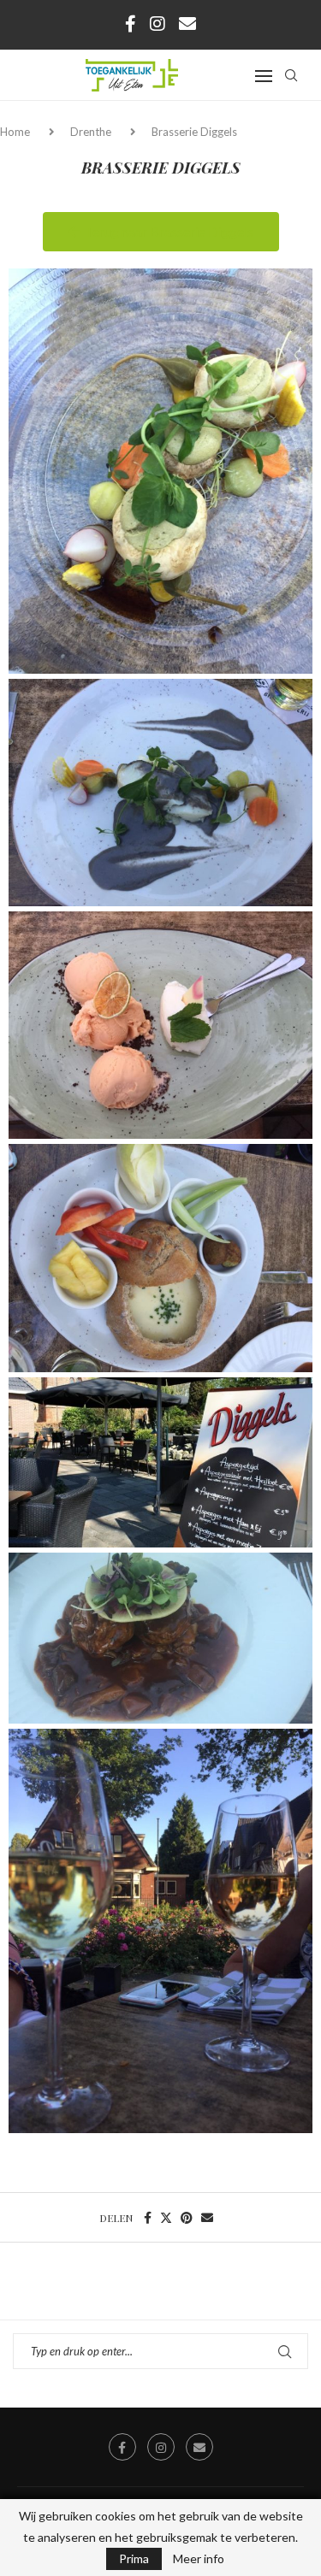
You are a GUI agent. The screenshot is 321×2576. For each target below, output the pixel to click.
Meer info (199, 2559)
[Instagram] (158, 23)
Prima (134, 2558)
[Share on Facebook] (148, 2217)
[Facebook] (131, 23)
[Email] (187, 23)
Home (16, 132)
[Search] (291, 75)
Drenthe (91, 132)
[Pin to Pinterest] (187, 2217)
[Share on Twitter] (166, 2217)
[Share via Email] (207, 2217)
